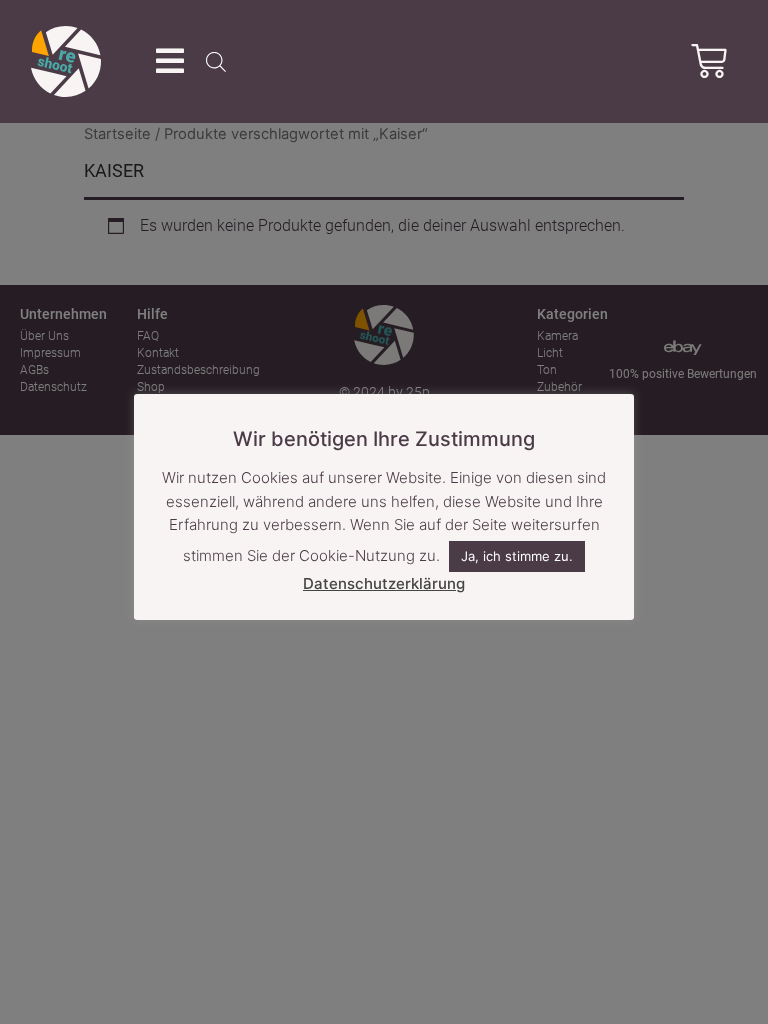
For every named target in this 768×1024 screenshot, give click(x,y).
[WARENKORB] (709, 61)
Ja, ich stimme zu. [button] (517, 556)
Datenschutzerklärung (384, 583)
